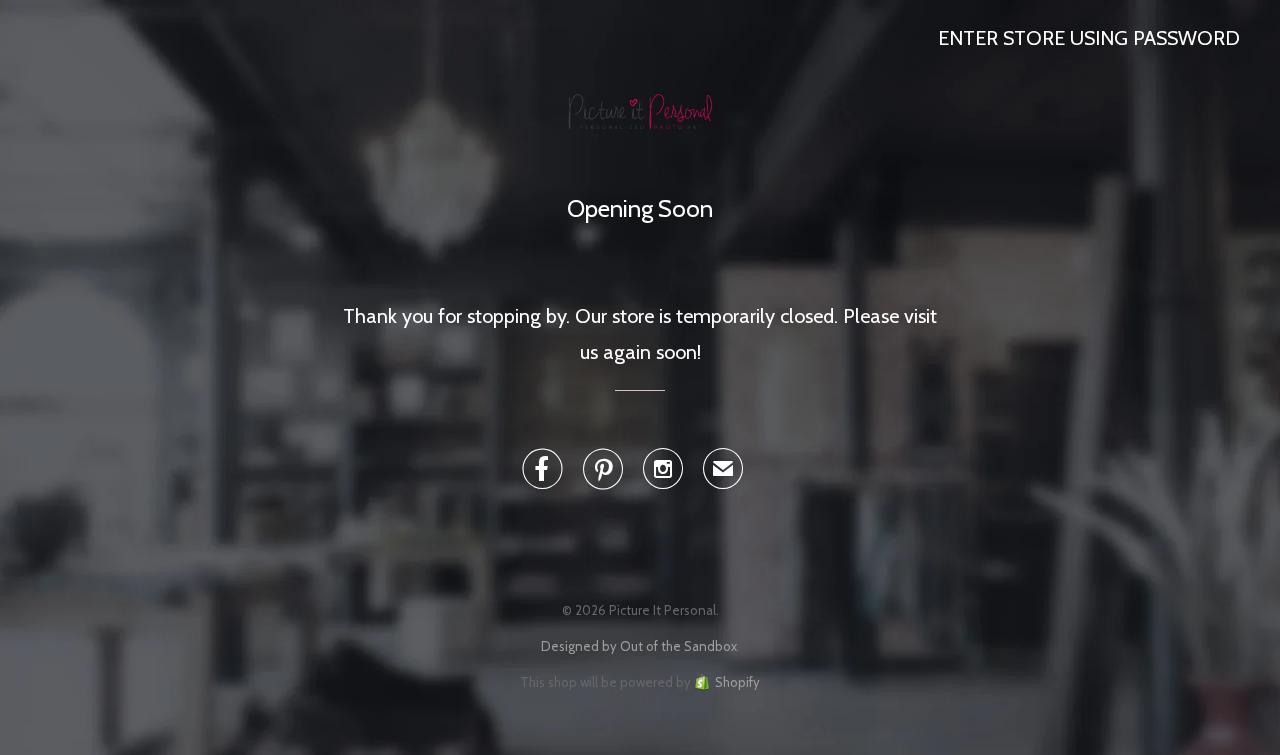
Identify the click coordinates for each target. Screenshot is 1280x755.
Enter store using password (1089, 38)
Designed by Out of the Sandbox (639, 646)
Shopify (737, 682)
